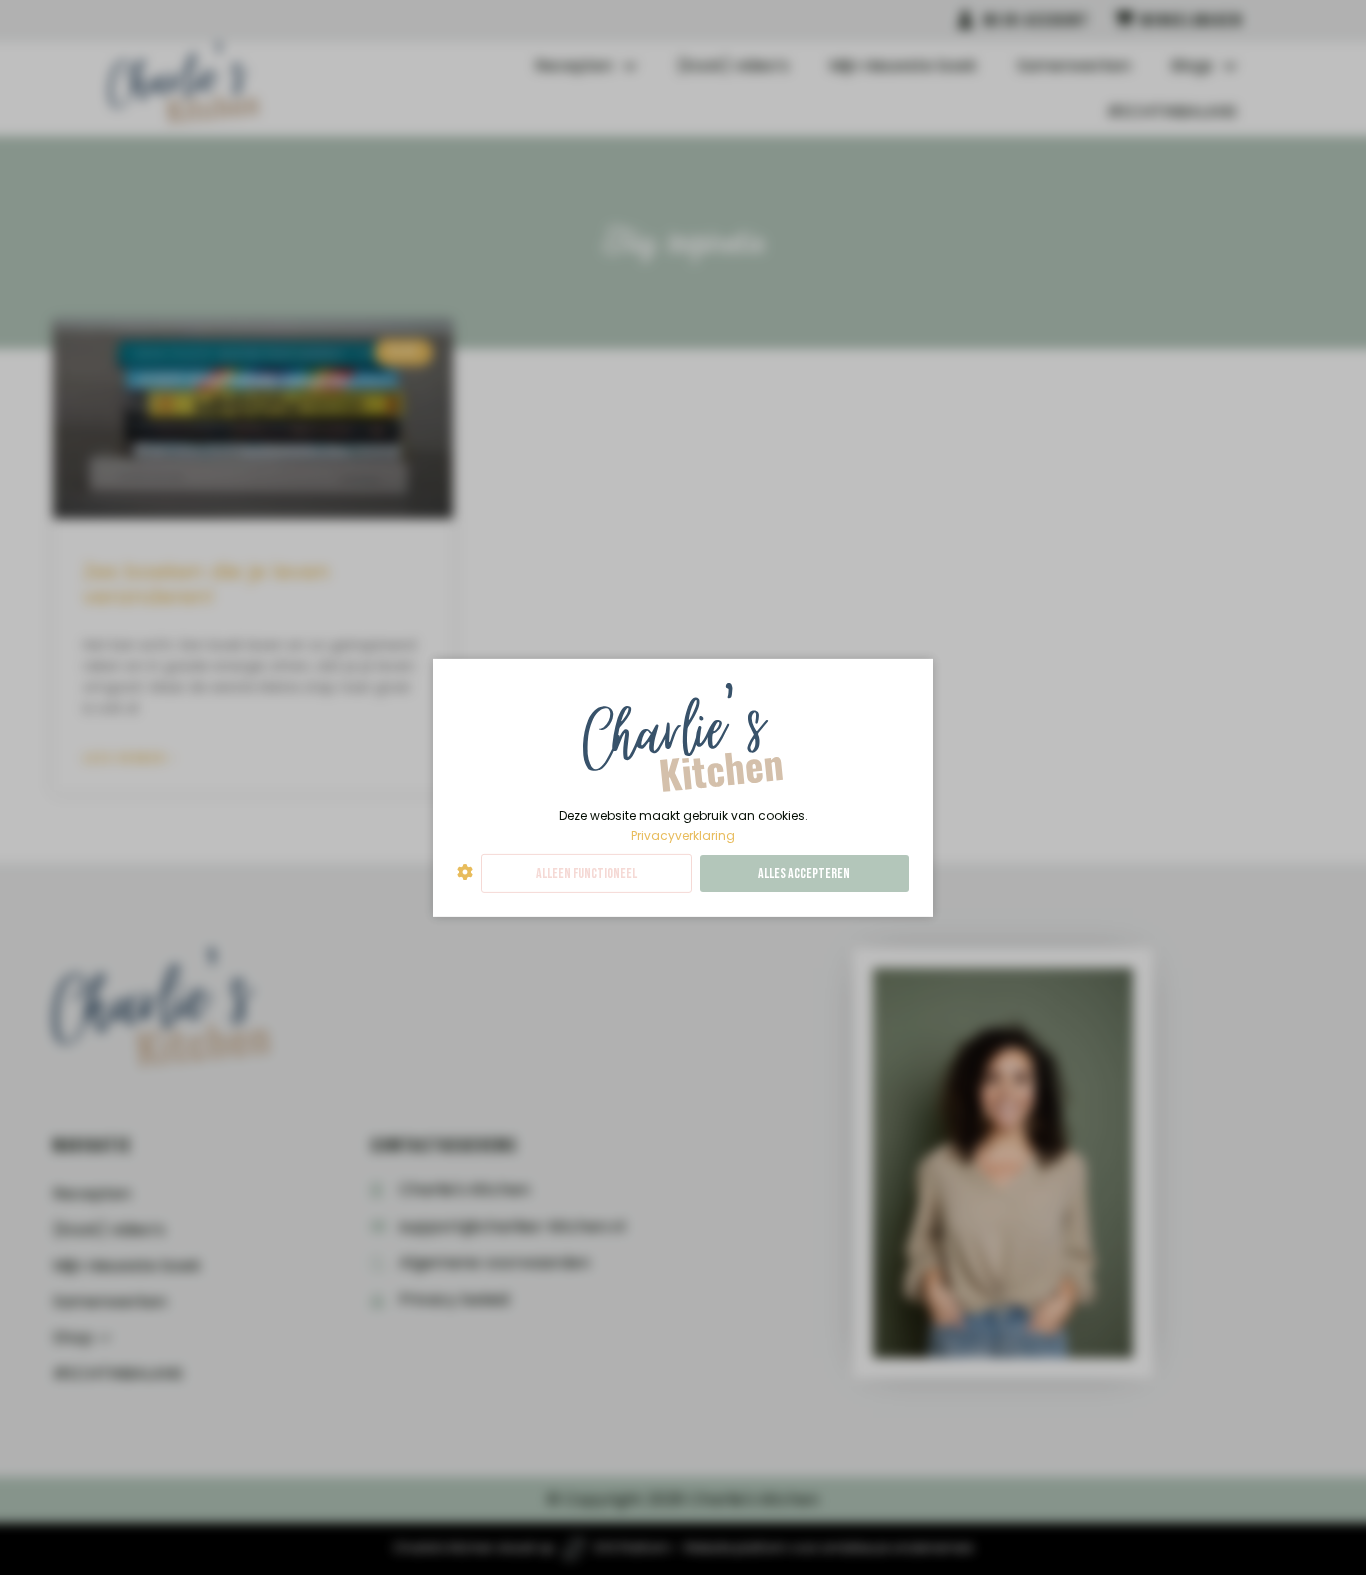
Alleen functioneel (586, 873)
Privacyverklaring (683, 834)
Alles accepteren (804, 873)
